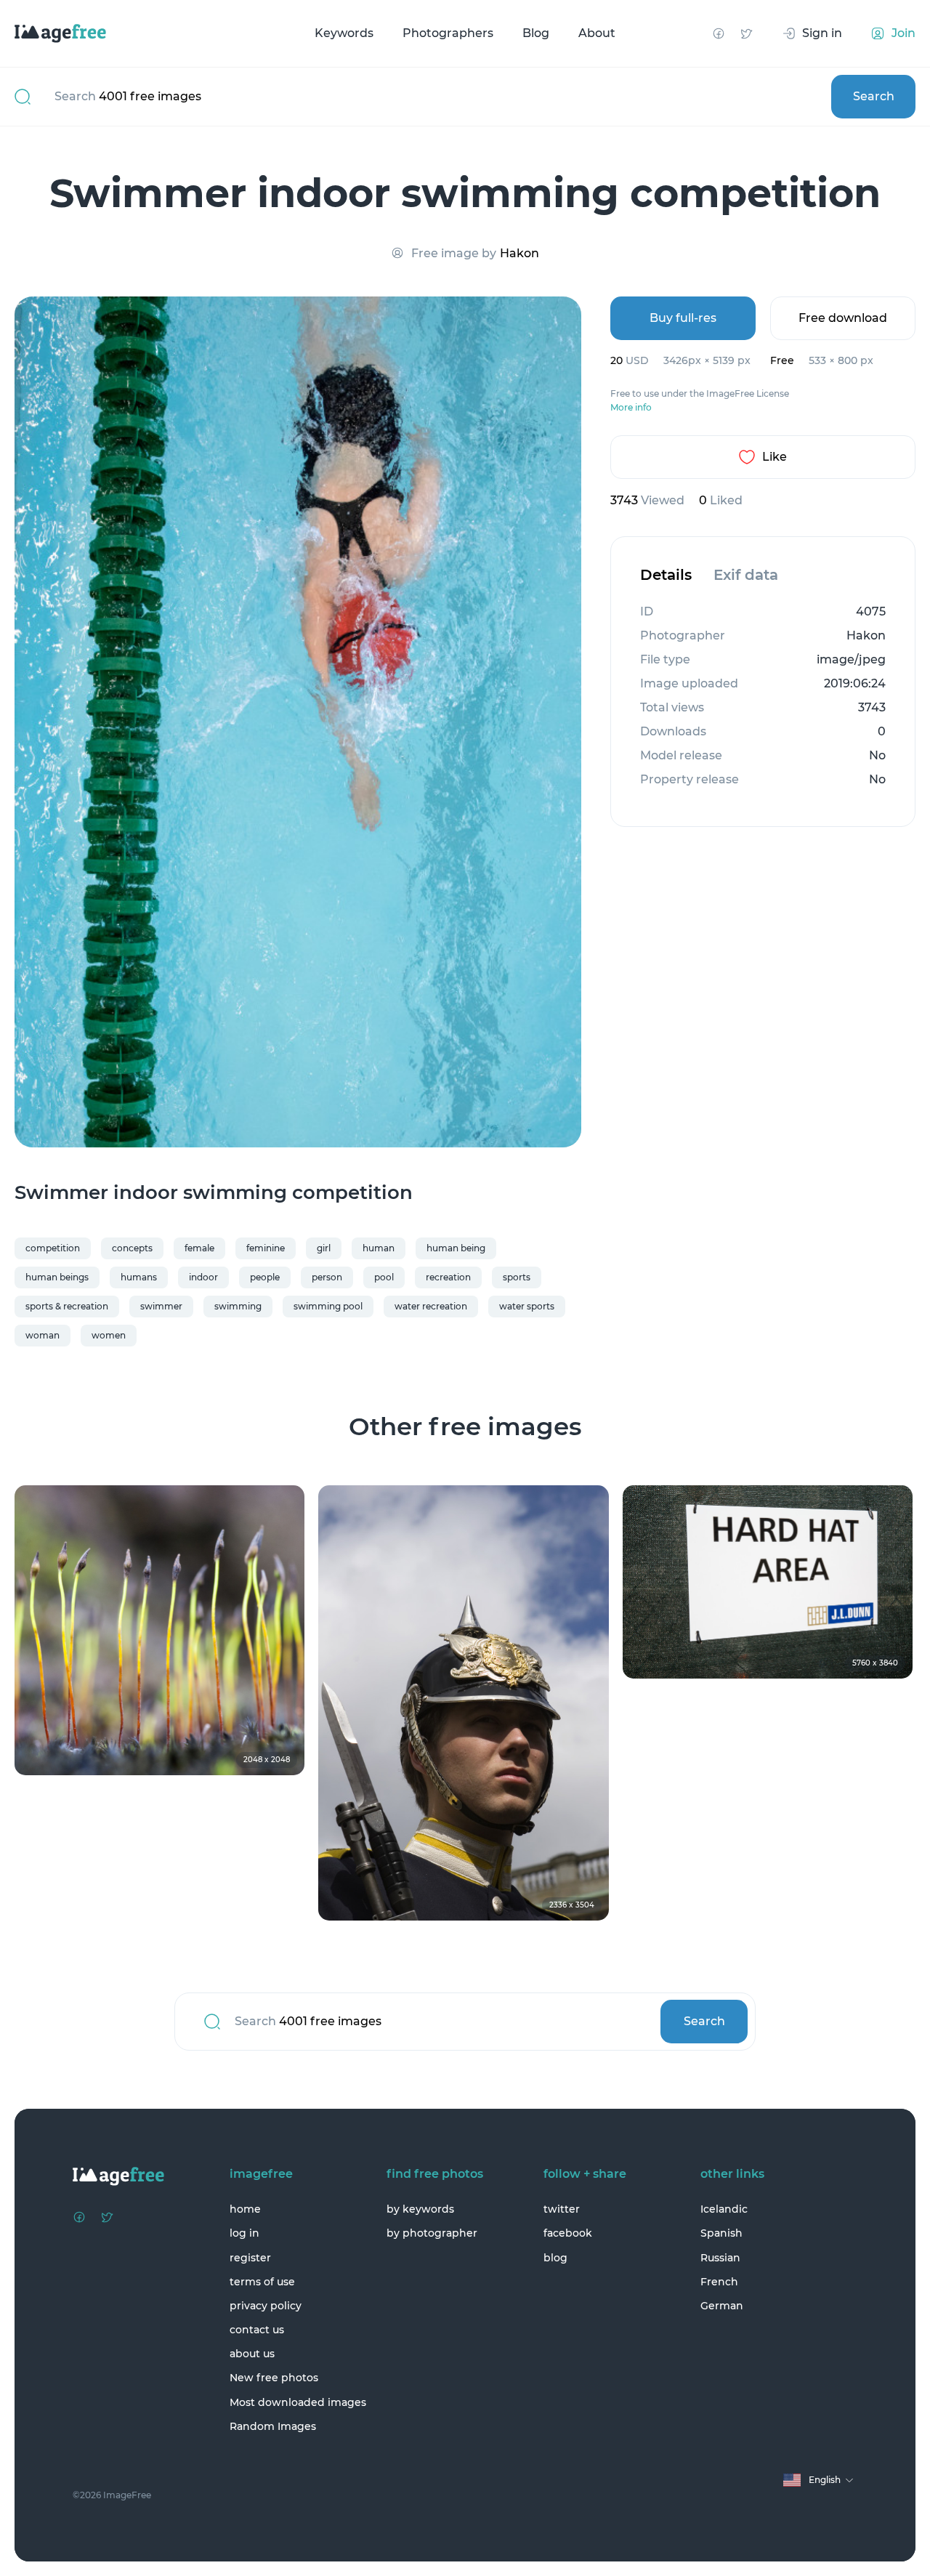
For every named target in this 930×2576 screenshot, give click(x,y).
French (719, 2282)
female (199, 1248)
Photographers (448, 33)
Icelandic (724, 2209)
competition (53, 1248)
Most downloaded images (298, 2402)
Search (874, 96)
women (109, 1335)
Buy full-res (683, 318)
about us (252, 2354)
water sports (527, 1306)
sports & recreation (67, 1306)
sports (517, 1277)
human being (456, 1248)
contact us (257, 2330)
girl (324, 1248)
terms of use (262, 2282)
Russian (720, 2258)
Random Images (273, 2426)
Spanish (721, 2233)
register (250, 2258)
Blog (536, 33)
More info (631, 408)
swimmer (161, 1306)
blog (555, 2258)
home (245, 2209)
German (722, 2306)
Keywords (344, 33)
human (379, 1248)
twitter (562, 2209)
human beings (57, 1277)
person (327, 1277)
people (265, 1277)
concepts (132, 1248)
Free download (843, 318)
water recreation (431, 1306)
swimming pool (328, 1306)
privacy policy (266, 2306)
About (597, 33)
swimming (238, 1306)
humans (139, 1277)
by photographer (432, 2233)
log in (244, 2233)
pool (384, 1277)
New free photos (274, 2378)
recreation (448, 1277)
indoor (203, 1277)
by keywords (420, 2209)
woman (43, 1335)
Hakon (519, 253)
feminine (266, 1248)
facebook (568, 2233)
